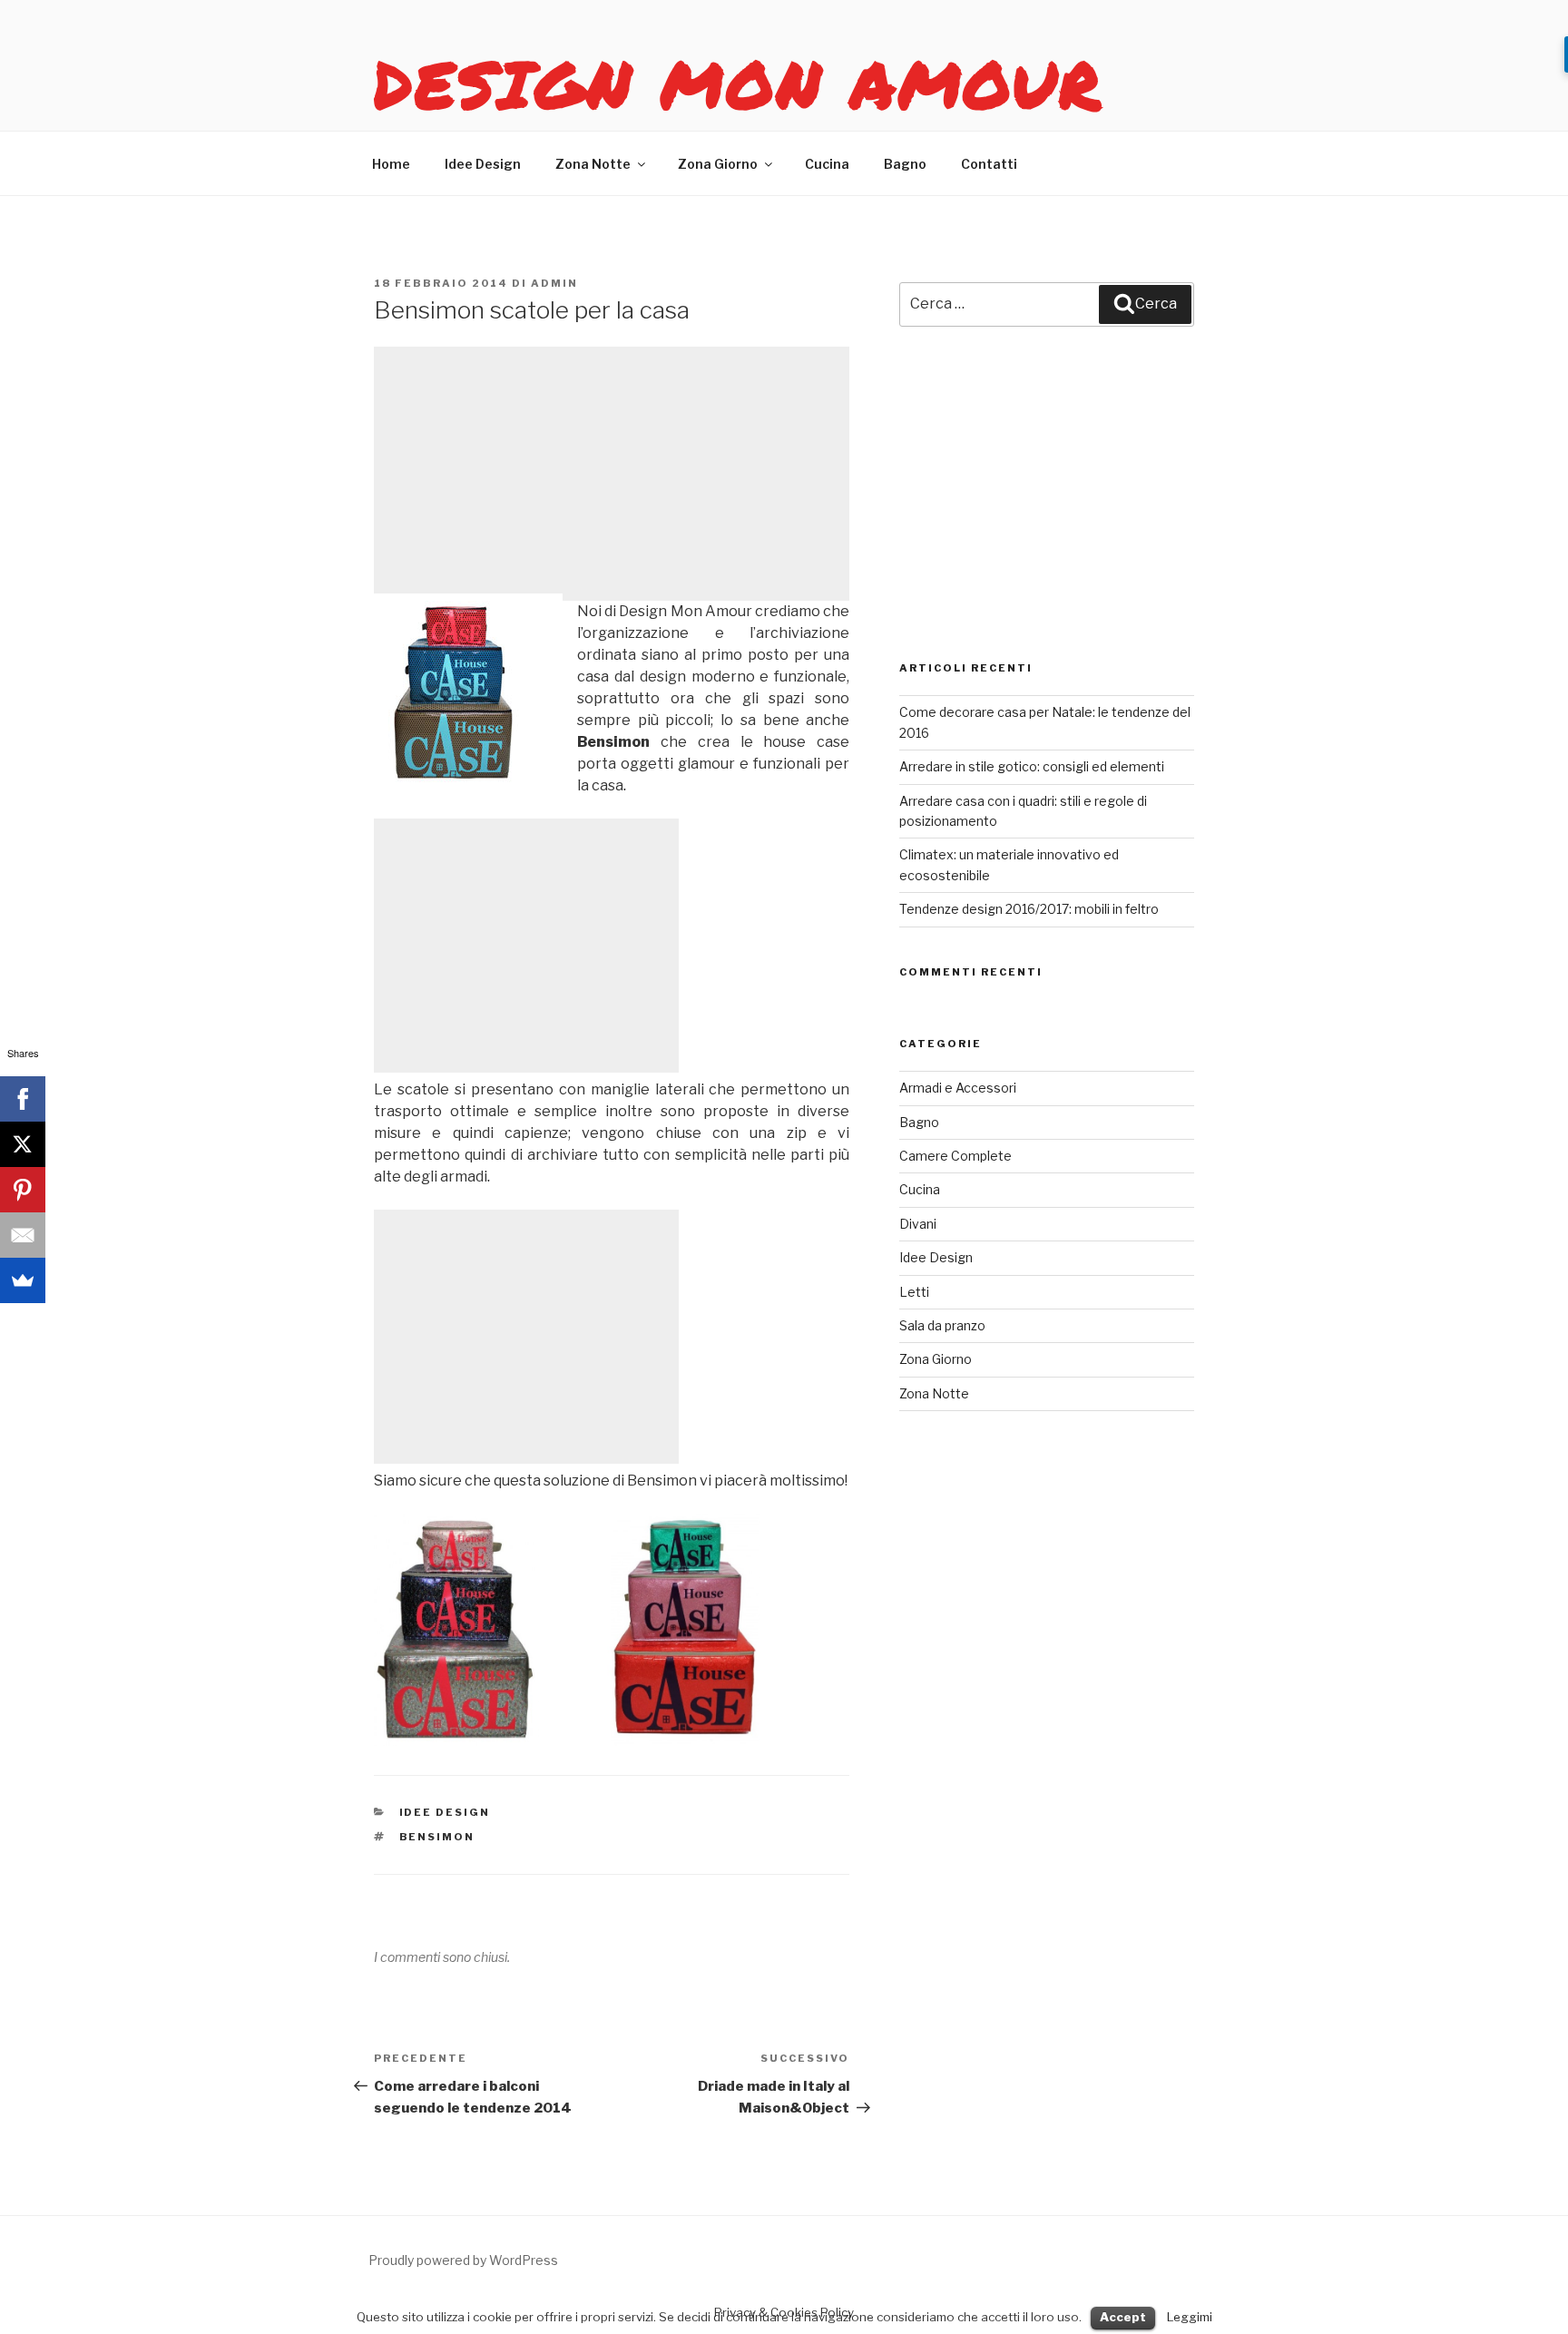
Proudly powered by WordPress (463, 2260)
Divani (918, 1224)
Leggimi (1190, 2317)
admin (554, 283)
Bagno (905, 164)
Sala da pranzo (942, 1325)
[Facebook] (23, 1099)
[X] (23, 1144)
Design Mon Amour (739, 83)
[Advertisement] (612, 474)
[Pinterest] (23, 1190)
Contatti (989, 164)
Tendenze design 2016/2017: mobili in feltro (1029, 909)
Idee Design (483, 164)
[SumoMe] (23, 1280)
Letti (914, 1292)
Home (391, 164)
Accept (1123, 2317)
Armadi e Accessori (958, 1088)
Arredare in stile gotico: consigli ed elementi (1032, 766)
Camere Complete (955, 1156)
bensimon (437, 1837)
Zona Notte (593, 164)
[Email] (23, 1235)
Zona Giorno (718, 164)
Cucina (827, 164)
